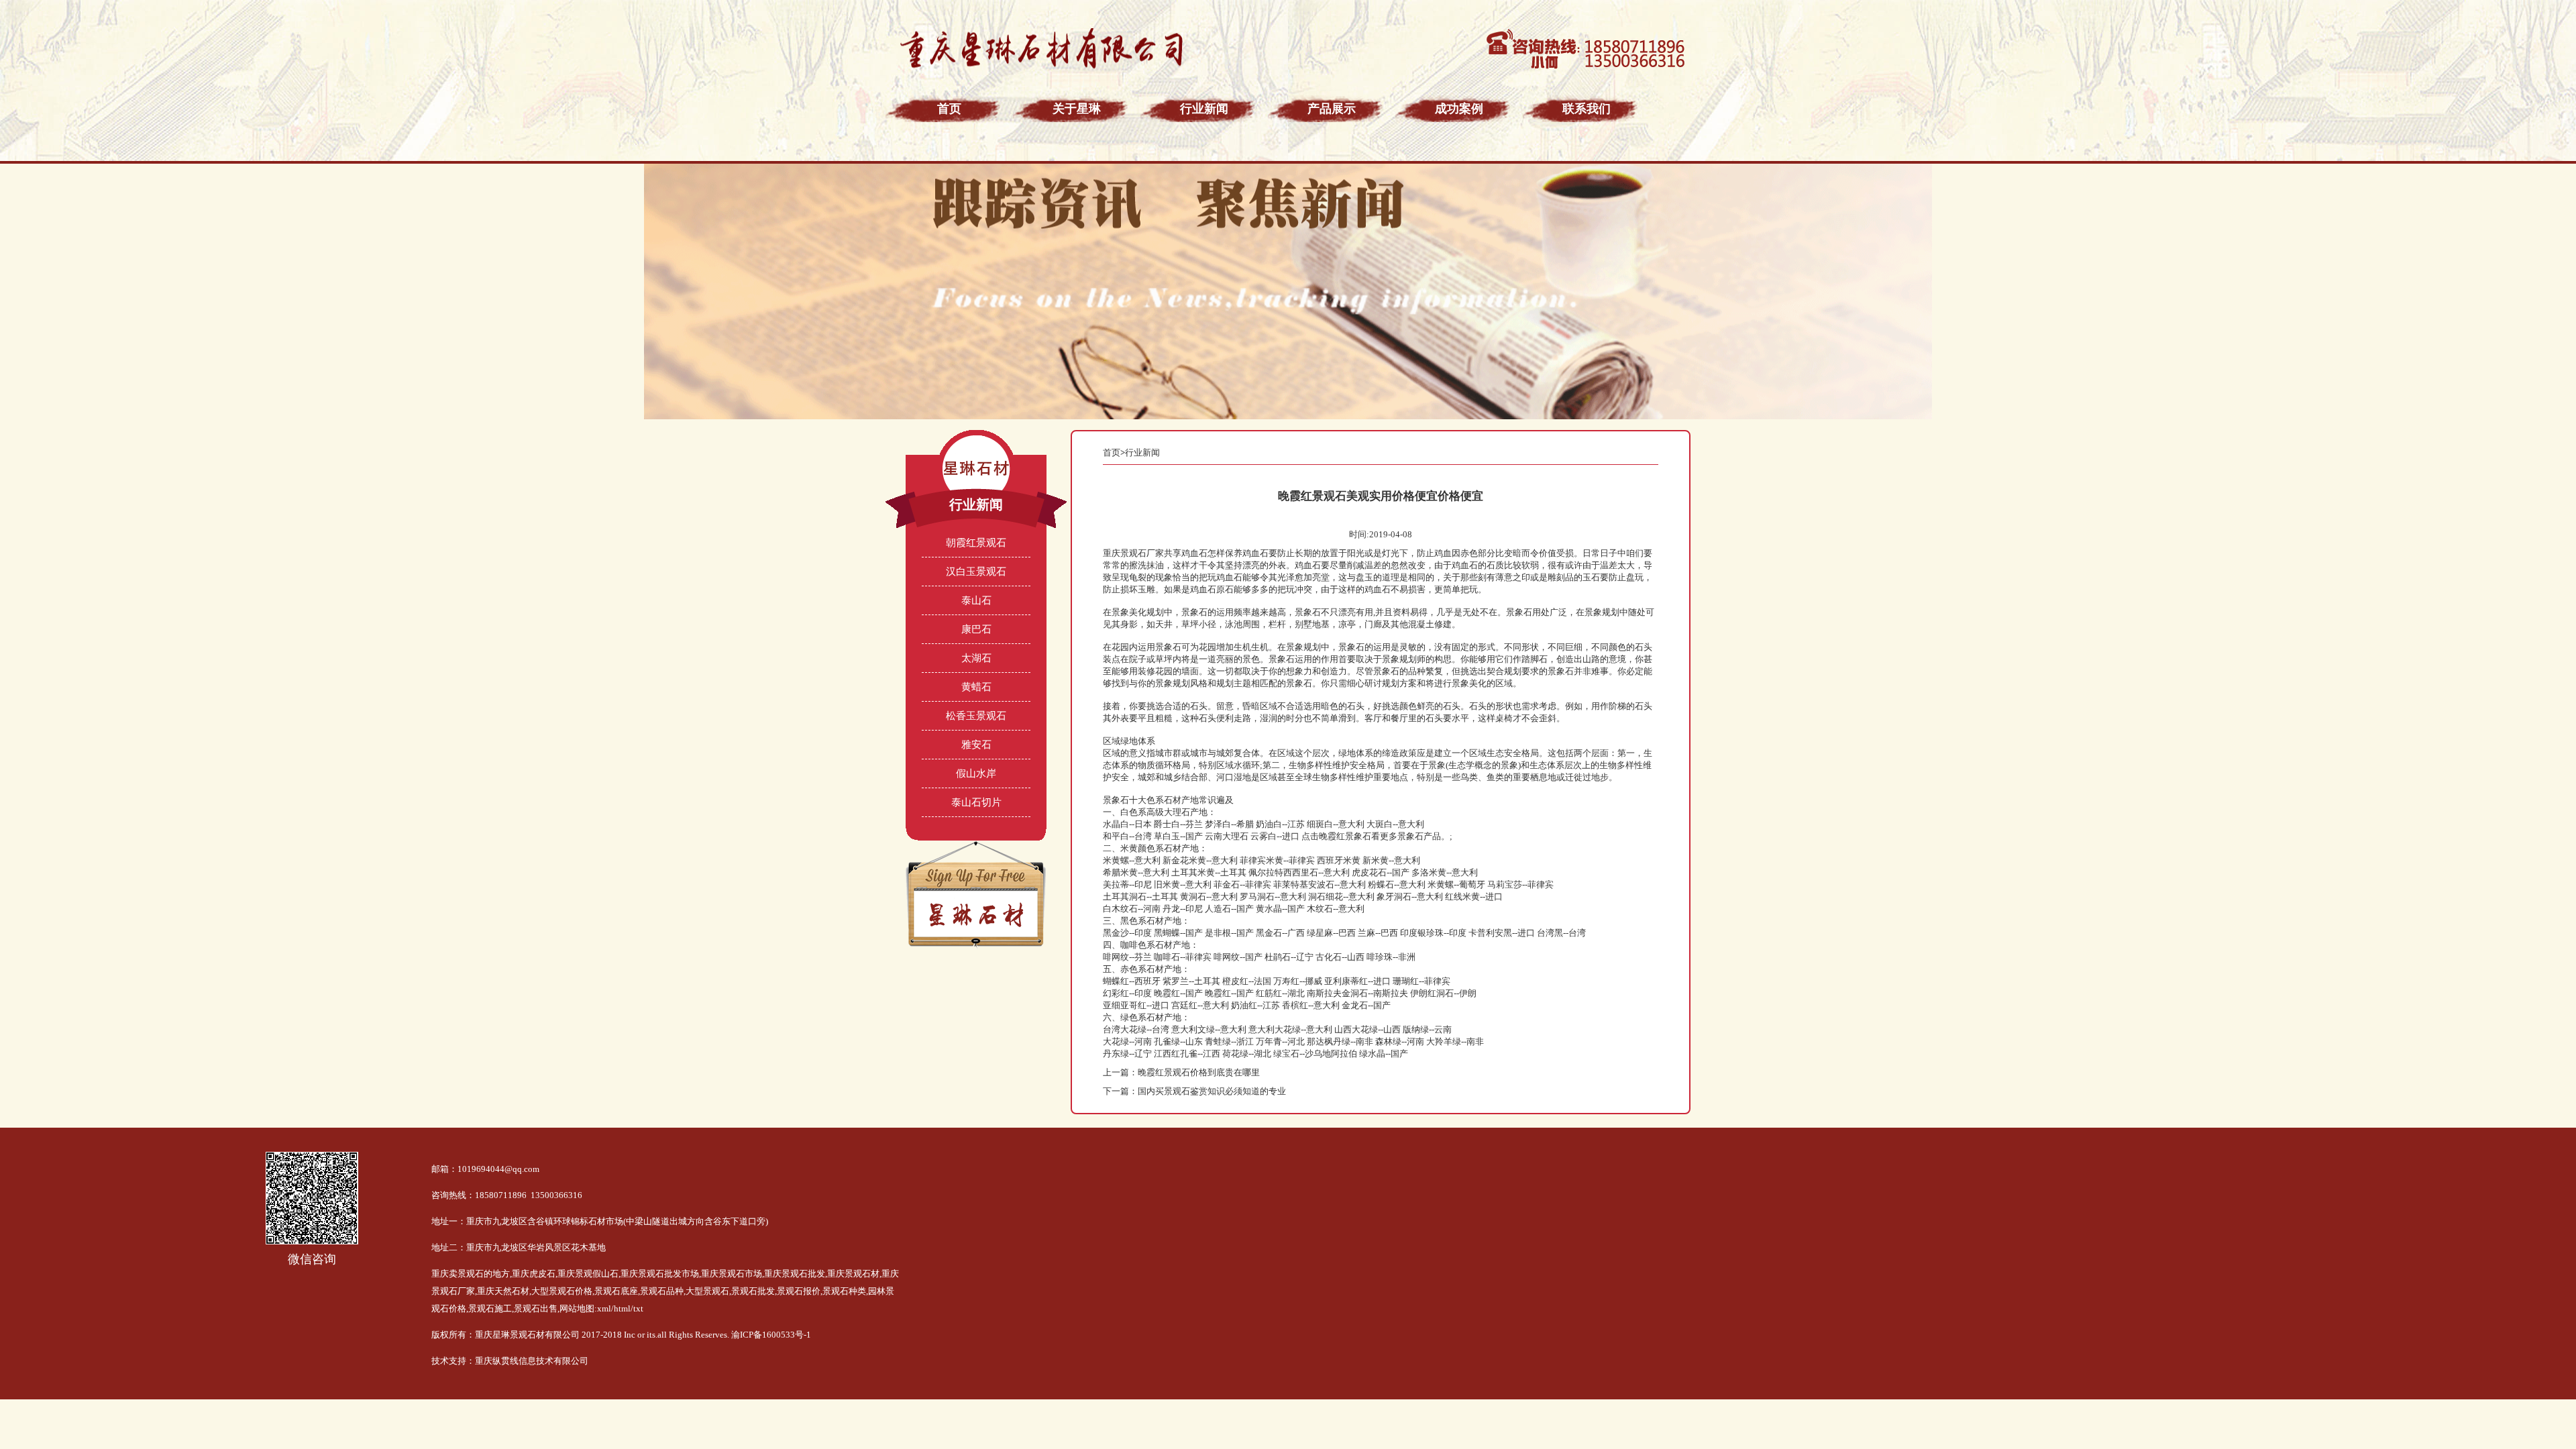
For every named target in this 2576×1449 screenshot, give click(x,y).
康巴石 (976, 629)
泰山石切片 (976, 802)
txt (638, 1308)
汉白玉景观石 (976, 572)
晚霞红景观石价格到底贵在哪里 (1199, 1072)
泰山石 (976, 600)
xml (604, 1308)
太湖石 (976, 658)
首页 (1112, 452)
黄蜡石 (976, 687)
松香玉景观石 (976, 716)
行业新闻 (1142, 452)
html (622, 1308)
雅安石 (976, 745)
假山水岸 (976, 773)
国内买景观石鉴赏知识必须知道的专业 (1212, 1091)
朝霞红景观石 (976, 543)
